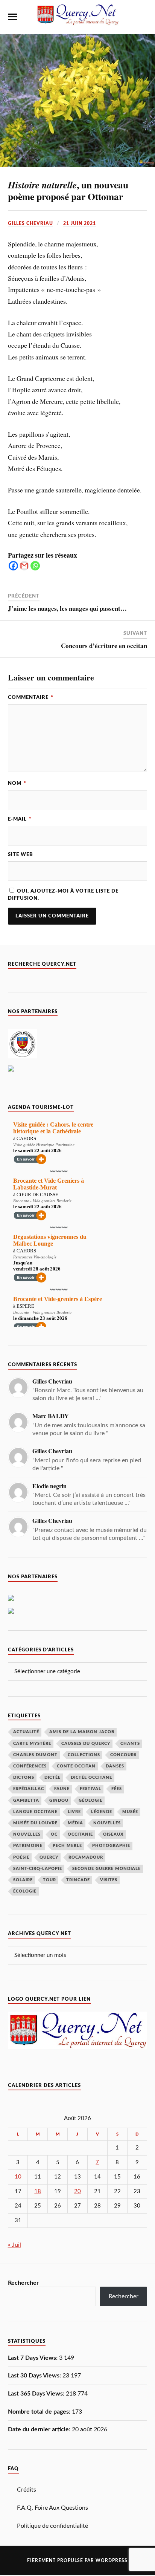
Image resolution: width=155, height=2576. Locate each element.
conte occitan (76, 1766)
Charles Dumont (35, 1755)
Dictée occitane (91, 1777)
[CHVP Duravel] (22, 1056)
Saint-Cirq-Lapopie (38, 1869)
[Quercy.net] (77, 22)
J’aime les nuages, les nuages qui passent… (67, 608)
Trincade (78, 1880)
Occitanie (80, 1834)
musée (130, 1812)
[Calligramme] (11, 1599)
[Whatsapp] (35, 566)
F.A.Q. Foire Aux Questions (52, 2508)
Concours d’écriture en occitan (104, 646)
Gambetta (26, 1800)
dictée (52, 1777)
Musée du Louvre (35, 1823)
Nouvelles (107, 1823)
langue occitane (35, 1812)
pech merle (67, 1846)
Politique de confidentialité (52, 2526)
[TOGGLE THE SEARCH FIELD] (143, 17)
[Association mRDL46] (11, 1070)
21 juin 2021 (80, 223)
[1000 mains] (11, 1612)
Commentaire (31, 697)
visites (109, 1880)
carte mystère (32, 1744)
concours (123, 1755)
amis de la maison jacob (82, 1732)
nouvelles (27, 1834)
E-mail (20, 819)
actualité (26, 1732)
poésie (21, 1857)
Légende (102, 1812)
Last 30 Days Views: (35, 2376)
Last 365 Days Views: (37, 2394)
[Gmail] (24, 566)
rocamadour (86, 1857)
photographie (111, 1846)
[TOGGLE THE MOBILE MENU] (12, 17)
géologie (90, 1800)
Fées (117, 1789)
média (75, 1823)
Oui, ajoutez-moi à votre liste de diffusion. (63, 895)
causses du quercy (86, 1744)
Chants (130, 1744)
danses (115, 1766)
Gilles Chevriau (30, 223)
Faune (62, 1789)
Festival (90, 1789)
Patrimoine (28, 1846)
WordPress (112, 2561)
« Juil (14, 2245)
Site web (21, 855)
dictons (24, 1777)
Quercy (49, 1857)
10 (18, 2177)
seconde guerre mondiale (106, 1869)
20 (77, 2192)
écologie (25, 1891)
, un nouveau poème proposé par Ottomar (68, 191)
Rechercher (23, 2283)
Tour (49, 1880)
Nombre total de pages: (40, 2412)
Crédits (27, 2490)
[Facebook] (13, 566)
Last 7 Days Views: (33, 2358)
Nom (17, 783)
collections (84, 1755)
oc (54, 1834)
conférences (30, 1766)
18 (38, 2192)
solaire (23, 1880)
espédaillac (29, 1789)
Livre (74, 1812)
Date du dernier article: (40, 2429)
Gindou (59, 1800)
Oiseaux (113, 1834)
